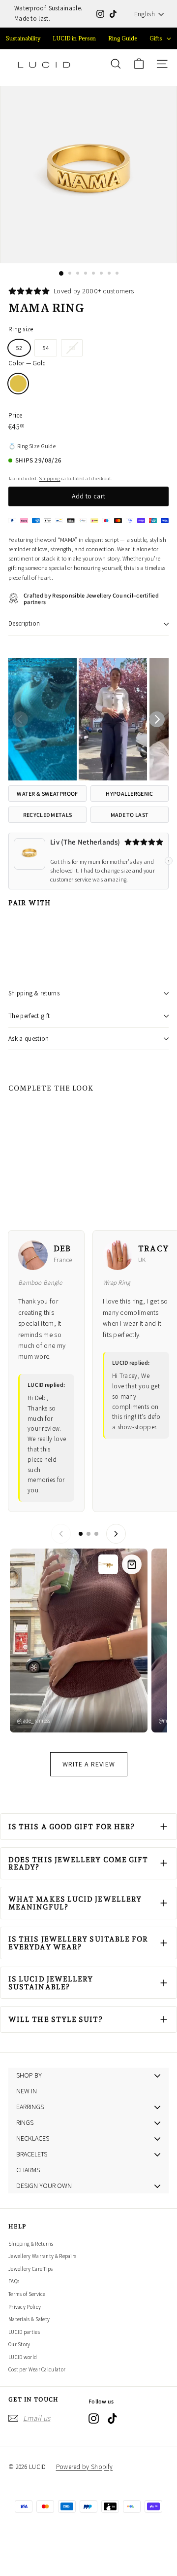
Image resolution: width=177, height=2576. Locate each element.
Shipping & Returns (31, 2244)
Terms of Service (27, 2294)
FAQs (14, 2281)
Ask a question (29, 1039)
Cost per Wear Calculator (37, 2369)
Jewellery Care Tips (31, 2269)
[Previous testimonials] (61, 1534)
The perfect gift (29, 1016)
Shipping (49, 478)
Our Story (19, 2344)
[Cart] (139, 64)
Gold (18, 384)
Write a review (89, 1764)
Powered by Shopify (84, 2467)
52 (19, 348)
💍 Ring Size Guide (32, 446)
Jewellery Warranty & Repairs (42, 2256)
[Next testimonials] (116, 1534)
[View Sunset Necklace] (132, 1564)
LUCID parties (24, 2332)
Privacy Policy (25, 2307)
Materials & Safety (29, 2319)
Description (24, 623)
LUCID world (23, 2357)
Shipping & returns (34, 993)
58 (76, 350)
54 (46, 348)
